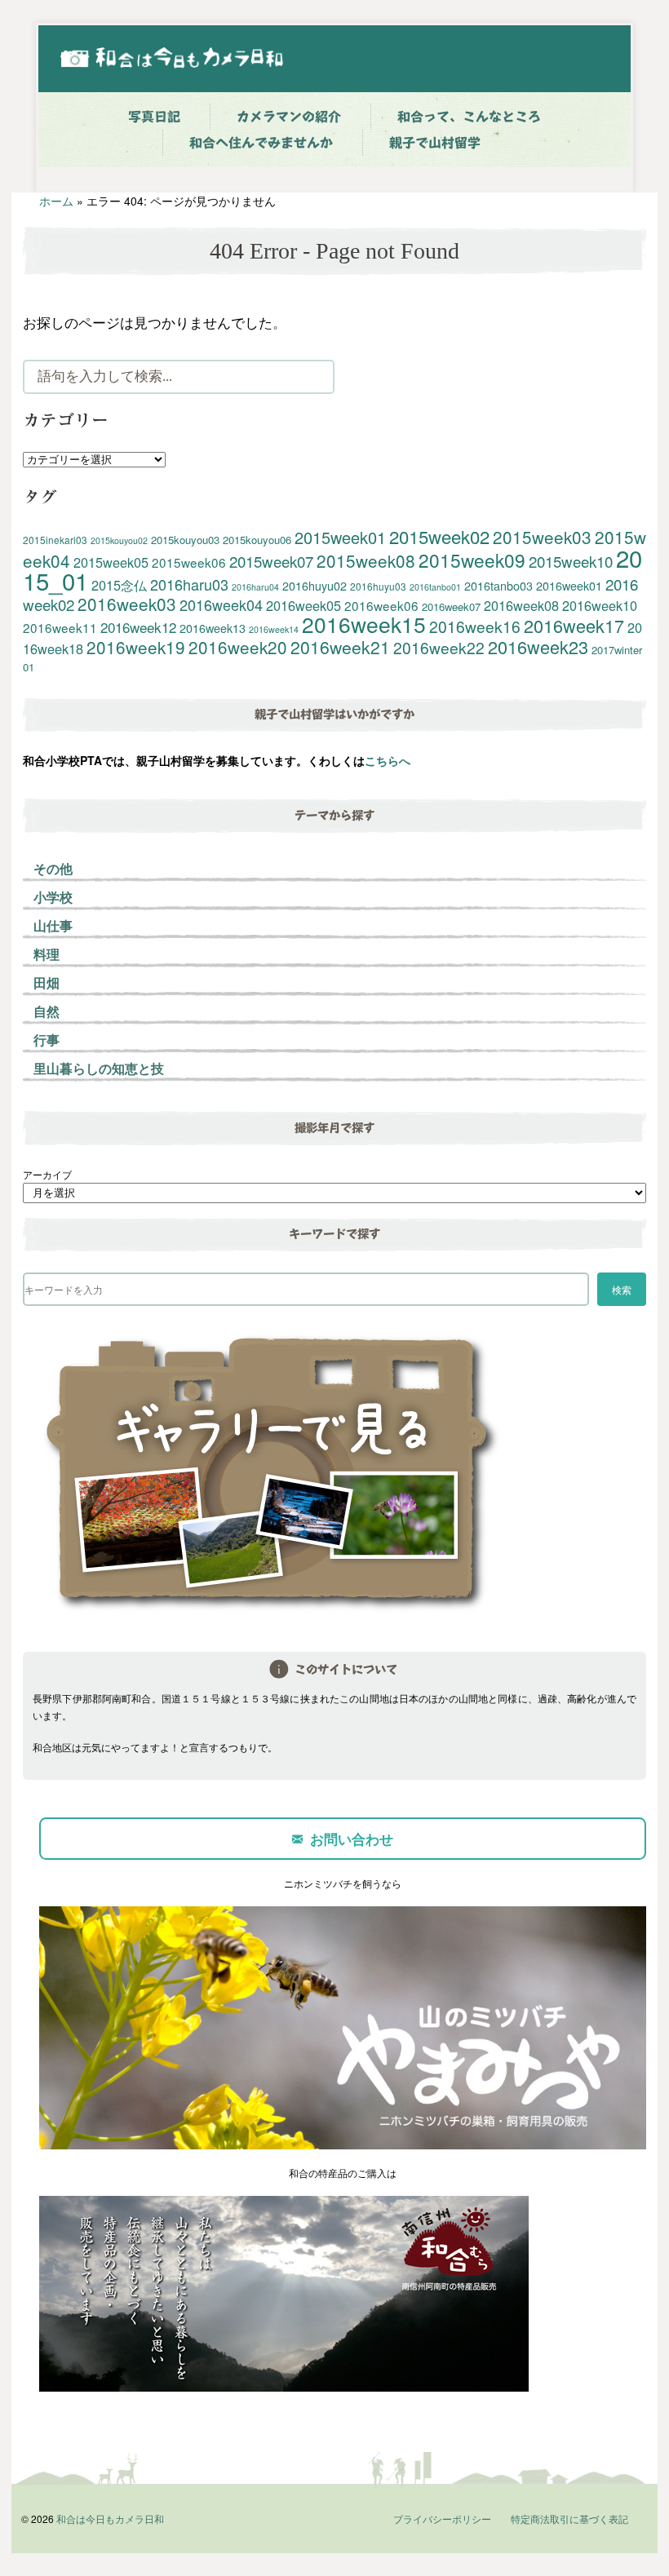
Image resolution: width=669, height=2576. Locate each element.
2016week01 (569, 586)
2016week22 (439, 647)
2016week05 (303, 605)
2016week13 (213, 628)
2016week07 (451, 606)
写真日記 (154, 117)
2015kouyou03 (185, 540)
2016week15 (364, 624)
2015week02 (439, 536)
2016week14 (274, 629)
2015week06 (189, 562)
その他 (53, 868)
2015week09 (472, 560)
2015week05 (111, 562)
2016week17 (574, 625)
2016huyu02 (315, 586)
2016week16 (475, 626)
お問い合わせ (352, 1839)
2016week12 (138, 627)
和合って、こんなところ (469, 117)
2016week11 (60, 627)
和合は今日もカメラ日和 (110, 2518)
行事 (47, 1040)
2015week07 (271, 561)
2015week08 (366, 560)
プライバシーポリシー (442, 2518)
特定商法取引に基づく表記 (569, 2518)
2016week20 (238, 647)
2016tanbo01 (435, 587)
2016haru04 (255, 587)
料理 (47, 954)
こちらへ (388, 760)
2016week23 (538, 646)
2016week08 (521, 605)
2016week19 (136, 647)
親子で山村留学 (435, 143)
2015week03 (542, 537)
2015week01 (340, 537)
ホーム (56, 201)
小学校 (53, 897)
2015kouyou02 (119, 540)
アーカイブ (47, 1174)
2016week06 (381, 605)
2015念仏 (119, 585)
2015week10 (571, 561)
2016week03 (127, 604)
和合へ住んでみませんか (261, 143)
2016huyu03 (378, 586)
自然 (47, 1011)
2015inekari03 (55, 540)
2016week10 (600, 605)
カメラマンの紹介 (289, 117)
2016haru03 (189, 584)
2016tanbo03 (498, 586)
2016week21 (340, 647)
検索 (622, 1289)
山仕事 (53, 925)
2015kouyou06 (257, 540)
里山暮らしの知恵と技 (99, 1068)
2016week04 (221, 604)
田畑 (47, 983)
